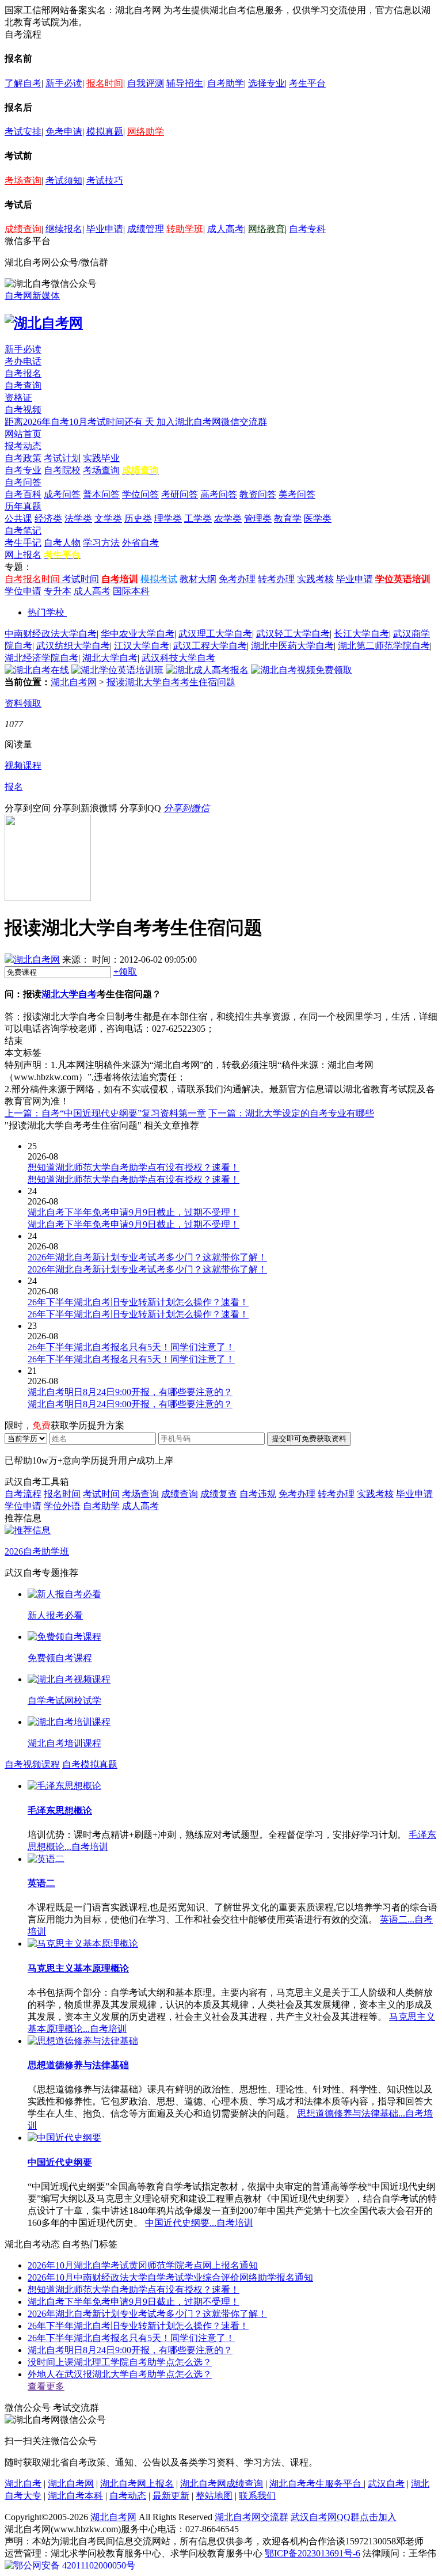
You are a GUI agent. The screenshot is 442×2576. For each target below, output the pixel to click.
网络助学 (146, 132)
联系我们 (257, 2496)
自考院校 (62, 470)
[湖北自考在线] (37, 670)
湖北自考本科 (75, 2496)
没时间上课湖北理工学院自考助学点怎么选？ (120, 2362)
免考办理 (237, 579)
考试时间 (81, 579)
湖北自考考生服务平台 (317, 2484)
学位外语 (62, 1506)
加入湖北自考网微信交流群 (212, 422)
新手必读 (64, 83)
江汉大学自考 (142, 646)
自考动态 (128, 2496)
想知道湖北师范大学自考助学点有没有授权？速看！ (134, 2290)
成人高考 (226, 229)
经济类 (48, 518)
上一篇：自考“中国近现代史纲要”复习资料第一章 (105, 1113)
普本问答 (101, 494)
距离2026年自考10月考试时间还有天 (81, 422)
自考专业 (23, 470)
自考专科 (307, 229)
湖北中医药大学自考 (292, 646)
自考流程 (23, 1494)
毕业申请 (105, 229)
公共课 (18, 518)
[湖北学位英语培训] (117, 670)
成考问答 (62, 494)
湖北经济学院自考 (41, 658)
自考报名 (23, 373)
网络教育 (266, 229)
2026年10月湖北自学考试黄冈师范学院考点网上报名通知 (143, 2265)
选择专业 (266, 83)
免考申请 (64, 132)
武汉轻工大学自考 (293, 634)
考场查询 (23, 181)
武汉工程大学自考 (210, 646)
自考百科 (23, 494)
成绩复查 (219, 1494)
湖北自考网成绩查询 (222, 2484)
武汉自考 (386, 2484)
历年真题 (23, 506)
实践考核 (315, 579)
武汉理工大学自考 (215, 634)
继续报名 (64, 229)
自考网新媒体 (32, 296)
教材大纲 (198, 579)
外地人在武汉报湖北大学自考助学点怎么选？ (120, 2374)
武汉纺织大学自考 (73, 646)
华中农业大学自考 (138, 634)
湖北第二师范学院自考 (384, 646)
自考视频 (23, 410)
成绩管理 (146, 229)
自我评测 (146, 83)
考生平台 (307, 83)
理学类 (168, 518)
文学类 (108, 518)
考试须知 (64, 181)
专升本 (58, 591)
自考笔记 (23, 531)
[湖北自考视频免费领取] (302, 670)
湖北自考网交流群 (252, 2517)
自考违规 (258, 1494)
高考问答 (219, 494)
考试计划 (62, 458)
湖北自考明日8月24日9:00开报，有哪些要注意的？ (130, 2350)
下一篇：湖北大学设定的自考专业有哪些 (291, 1113)
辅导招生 (185, 83)
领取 (125, 972)
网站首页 (23, 434)
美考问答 (297, 494)
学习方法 (101, 543)
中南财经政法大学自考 (51, 634)
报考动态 (23, 446)
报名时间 (105, 83)
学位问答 (140, 494)
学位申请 (23, 591)
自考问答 (23, 482)
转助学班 (185, 229)
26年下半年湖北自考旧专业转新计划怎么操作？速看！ (138, 2326)
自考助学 (226, 83)
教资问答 (258, 494)
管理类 (258, 518)
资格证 (18, 398)
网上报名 (23, 555)
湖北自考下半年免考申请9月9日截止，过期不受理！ (134, 2302)
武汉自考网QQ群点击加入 (344, 2517)
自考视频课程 (32, 1764)
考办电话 (23, 361)
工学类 (198, 518)
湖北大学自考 (110, 658)
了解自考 (23, 83)
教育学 (288, 518)
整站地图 (214, 2496)
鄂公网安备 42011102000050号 (75, 2565)
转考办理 (276, 579)
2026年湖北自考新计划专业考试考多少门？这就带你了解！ (147, 2314)
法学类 (78, 518)
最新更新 (171, 2496)
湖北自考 (23, 2484)
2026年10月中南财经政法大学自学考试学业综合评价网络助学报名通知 (170, 2277)
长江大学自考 (361, 634)
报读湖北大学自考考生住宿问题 (171, 682)
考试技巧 (105, 181)
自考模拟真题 (90, 1764)
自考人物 (62, 543)
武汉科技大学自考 (178, 658)
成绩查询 (23, 229)
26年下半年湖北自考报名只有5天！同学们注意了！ (131, 2338)
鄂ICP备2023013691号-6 (313, 2553)
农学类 (228, 518)
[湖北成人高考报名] (207, 670)
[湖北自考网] (44, 323)
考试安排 (23, 132)
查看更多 (46, 2386)
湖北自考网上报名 (137, 2484)
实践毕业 (101, 458)
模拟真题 (105, 132)
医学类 (318, 518)
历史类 (138, 518)
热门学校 (46, 612)
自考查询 (23, 385)
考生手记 (23, 543)
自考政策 (23, 458)
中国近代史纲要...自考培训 (199, 2223)
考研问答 (180, 494)
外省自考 (140, 543)
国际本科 (131, 591)
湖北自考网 (74, 682)
